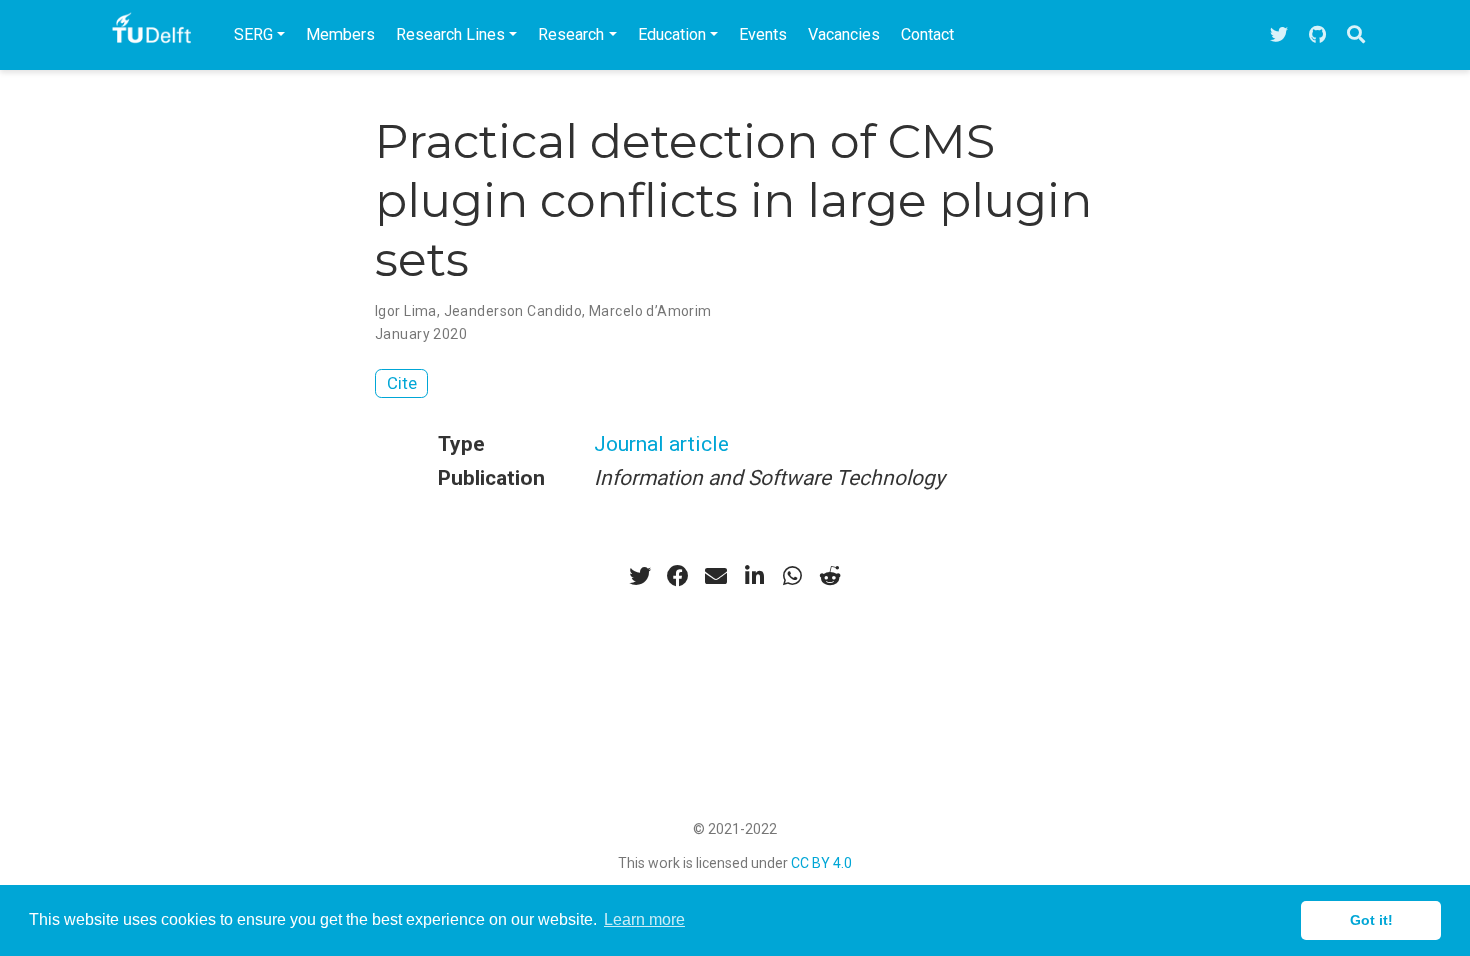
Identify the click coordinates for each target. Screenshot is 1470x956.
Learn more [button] (644, 919)
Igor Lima (406, 311)
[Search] (1356, 35)
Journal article (661, 444)
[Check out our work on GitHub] (1317, 35)
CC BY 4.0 (821, 863)
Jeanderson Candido (513, 311)
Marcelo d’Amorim (650, 311)
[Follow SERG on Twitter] (1279, 35)
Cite (402, 383)
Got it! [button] (1371, 920)
